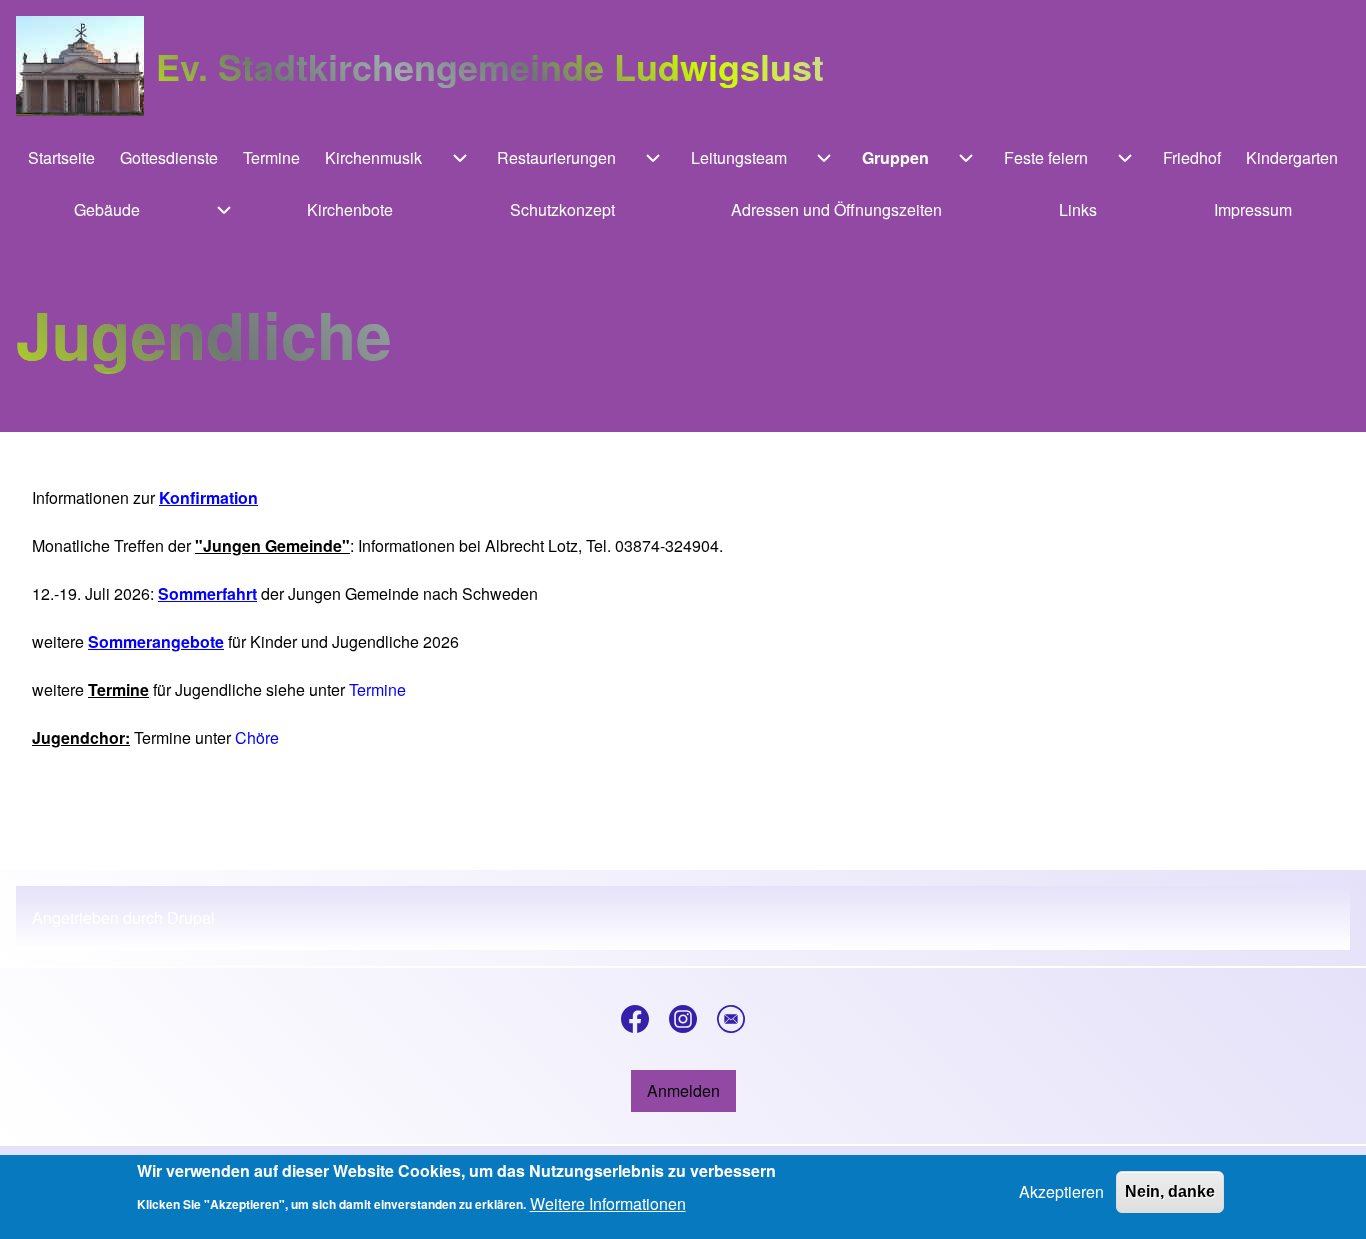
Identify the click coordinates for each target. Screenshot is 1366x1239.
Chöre (257, 737)
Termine (377, 689)
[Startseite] (80, 66)
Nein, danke (1170, 1191)
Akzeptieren (1061, 1191)
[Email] (731, 1019)
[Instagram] (683, 1019)
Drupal (191, 917)
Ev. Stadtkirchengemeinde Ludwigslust (490, 66)
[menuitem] (62, 158)
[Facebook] (635, 1019)
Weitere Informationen (608, 1202)
